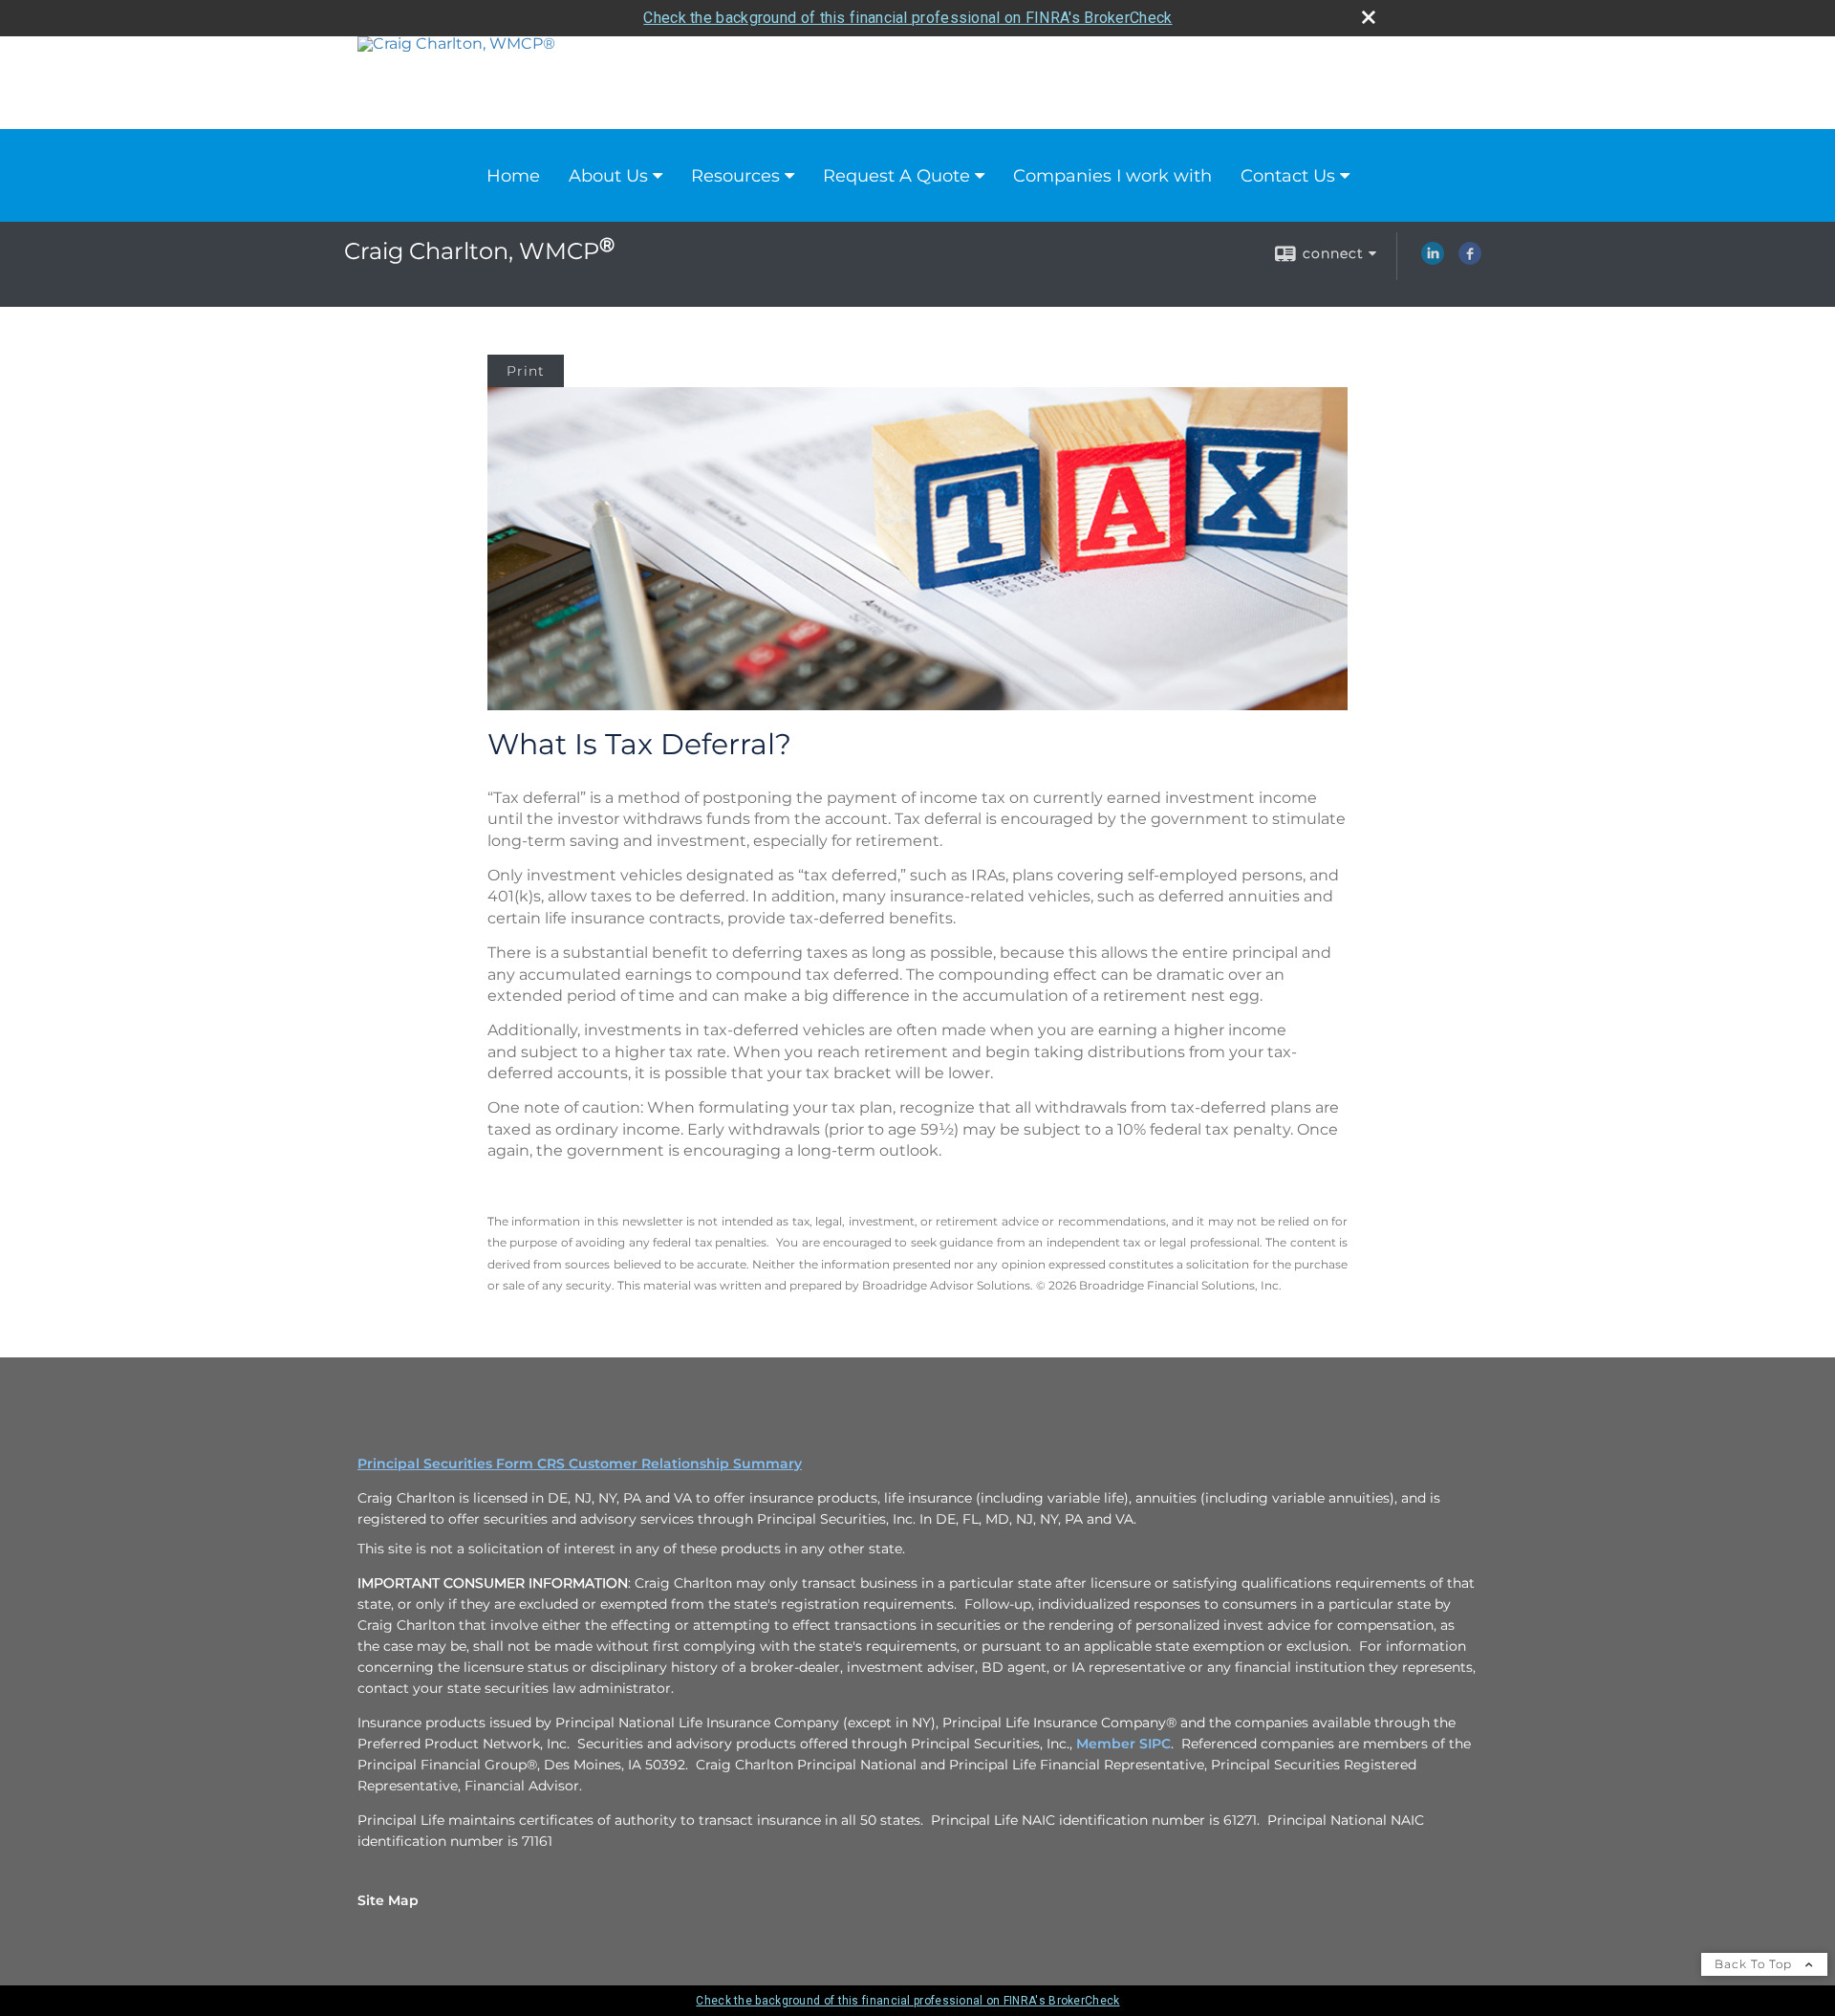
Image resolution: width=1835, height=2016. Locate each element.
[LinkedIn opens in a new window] (1433, 260)
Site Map (388, 1900)
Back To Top (1755, 1964)
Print (526, 371)
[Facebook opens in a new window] (1470, 260)
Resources (735, 176)
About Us (608, 176)
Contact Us (1288, 176)
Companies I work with (1112, 176)
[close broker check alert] (1369, 17)
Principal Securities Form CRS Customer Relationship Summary (580, 1463)
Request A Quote (896, 176)
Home (513, 176)
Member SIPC (1123, 1744)
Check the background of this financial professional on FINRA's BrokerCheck (907, 18)
